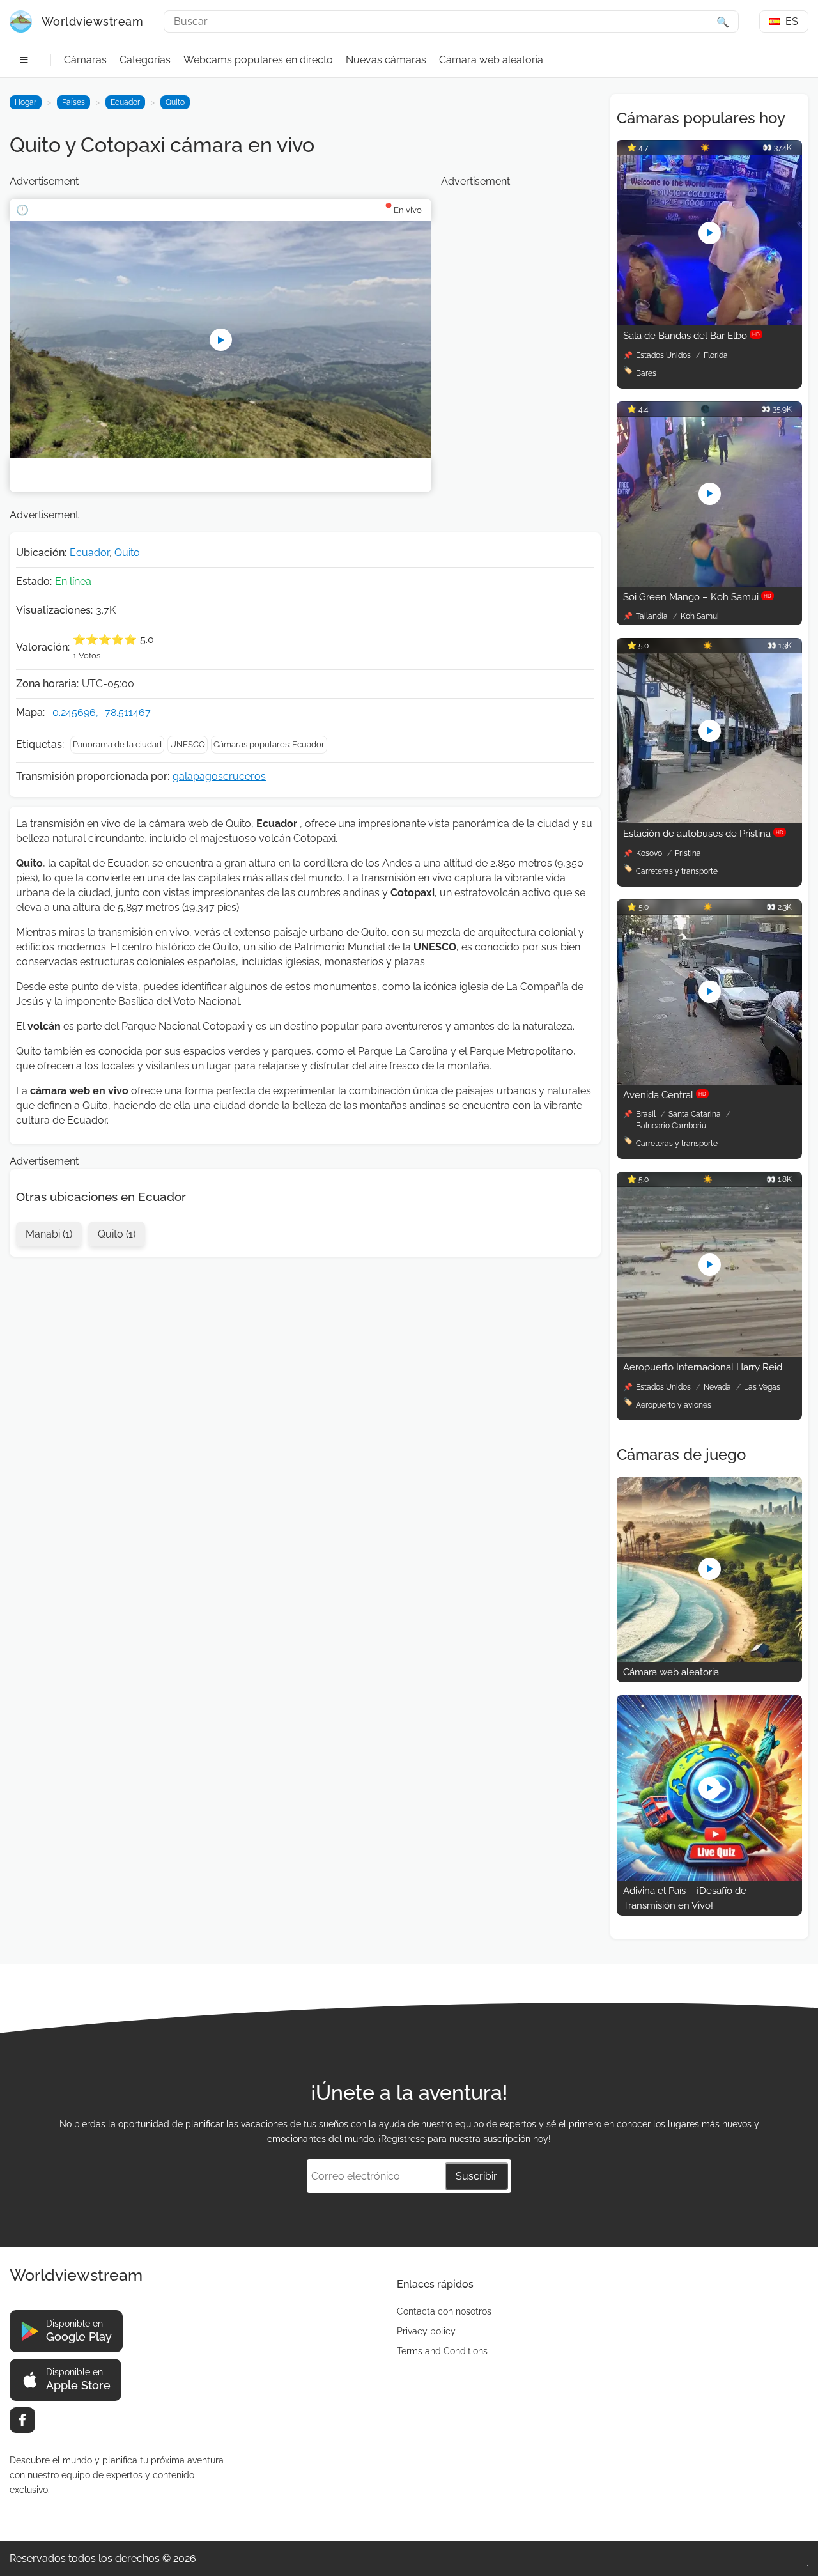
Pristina (688, 853)
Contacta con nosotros (444, 2311)
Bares (646, 373)
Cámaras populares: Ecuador (269, 744)
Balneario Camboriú (671, 1126)
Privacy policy (426, 2331)
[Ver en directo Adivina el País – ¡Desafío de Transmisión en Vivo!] (709, 1877)
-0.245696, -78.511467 (99, 712)
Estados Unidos (664, 355)
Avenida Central (665, 1095)
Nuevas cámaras (386, 60)
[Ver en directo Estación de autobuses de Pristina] (709, 820)
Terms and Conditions (442, 2351)
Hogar (26, 102)
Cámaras (85, 60)
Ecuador (125, 102)
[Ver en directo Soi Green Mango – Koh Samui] (709, 583)
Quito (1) (117, 1234)
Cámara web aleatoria (491, 60)
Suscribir (476, 2176)
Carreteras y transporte (677, 871)
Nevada (718, 1387)
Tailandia (653, 616)
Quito (175, 102)
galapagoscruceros (219, 776)
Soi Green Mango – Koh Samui (697, 597)
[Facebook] (22, 2420)
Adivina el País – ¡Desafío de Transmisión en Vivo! (685, 1898)
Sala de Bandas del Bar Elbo (691, 336)
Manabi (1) (49, 1234)
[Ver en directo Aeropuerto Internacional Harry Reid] (709, 1354)
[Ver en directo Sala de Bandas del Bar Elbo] (709, 322)
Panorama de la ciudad (117, 744)
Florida (716, 355)
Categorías (145, 60)
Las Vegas (762, 1387)
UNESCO (188, 744)
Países (73, 102)
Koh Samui (700, 616)
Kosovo (650, 853)
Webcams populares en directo (258, 60)
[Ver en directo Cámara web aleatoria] (709, 1658)
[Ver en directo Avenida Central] (709, 1081)
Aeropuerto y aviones (674, 1405)
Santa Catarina (696, 1114)
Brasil (647, 1114)
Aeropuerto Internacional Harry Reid (703, 1367)
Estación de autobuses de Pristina (703, 834)
